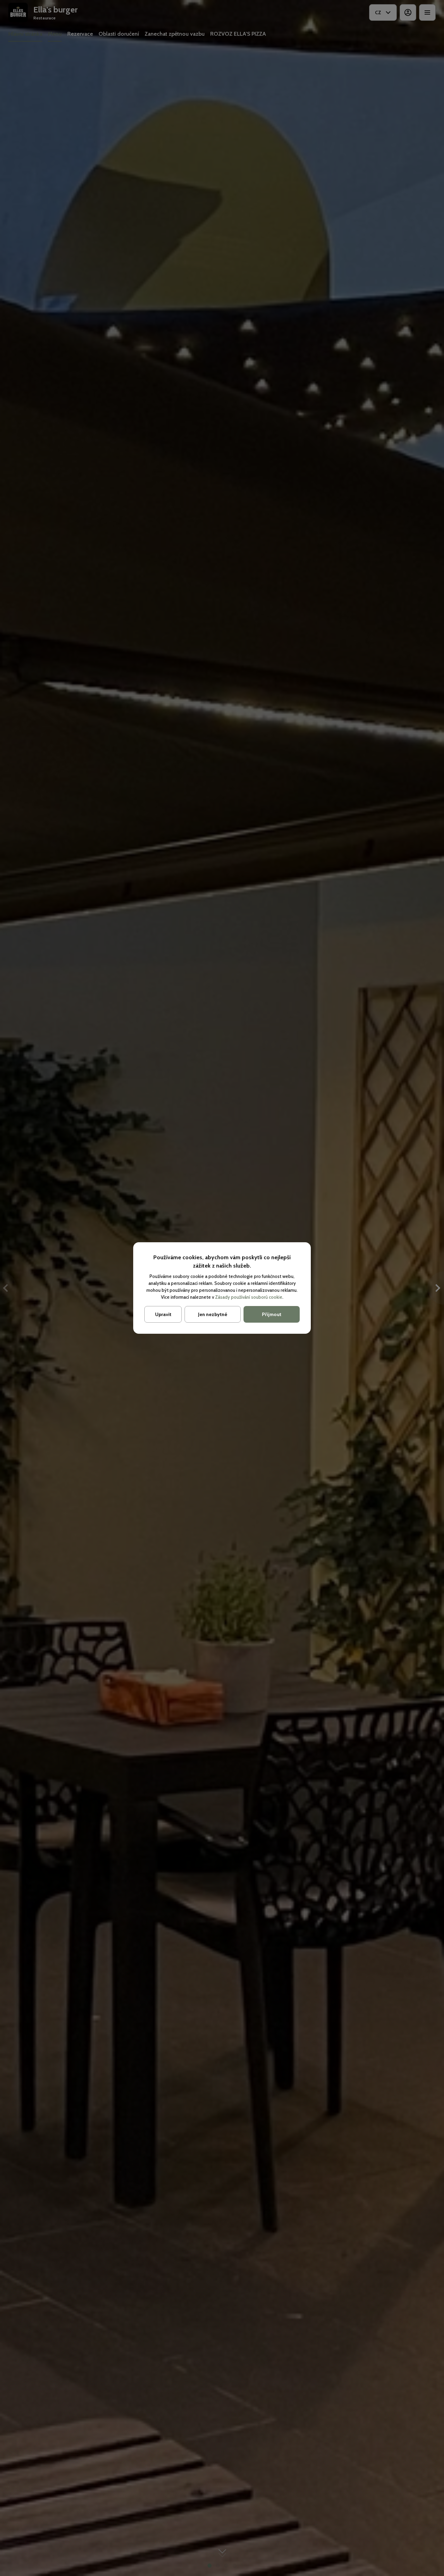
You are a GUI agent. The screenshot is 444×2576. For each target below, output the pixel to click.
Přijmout (272, 1314)
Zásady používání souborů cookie (249, 1297)
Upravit (163, 1314)
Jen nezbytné (213, 1314)
